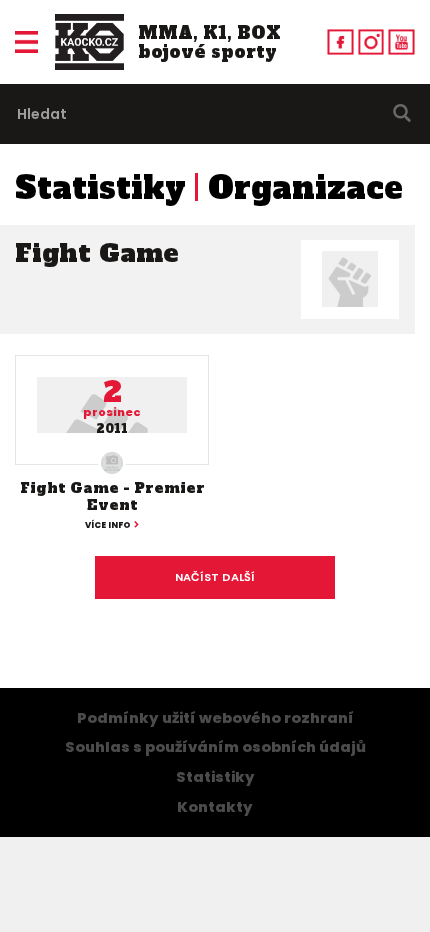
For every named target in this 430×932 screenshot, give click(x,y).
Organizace (305, 188)
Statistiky (100, 188)
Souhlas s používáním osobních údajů (215, 747)
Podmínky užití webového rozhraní (215, 718)
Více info (108, 525)
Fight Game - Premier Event (112, 496)
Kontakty (215, 807)
